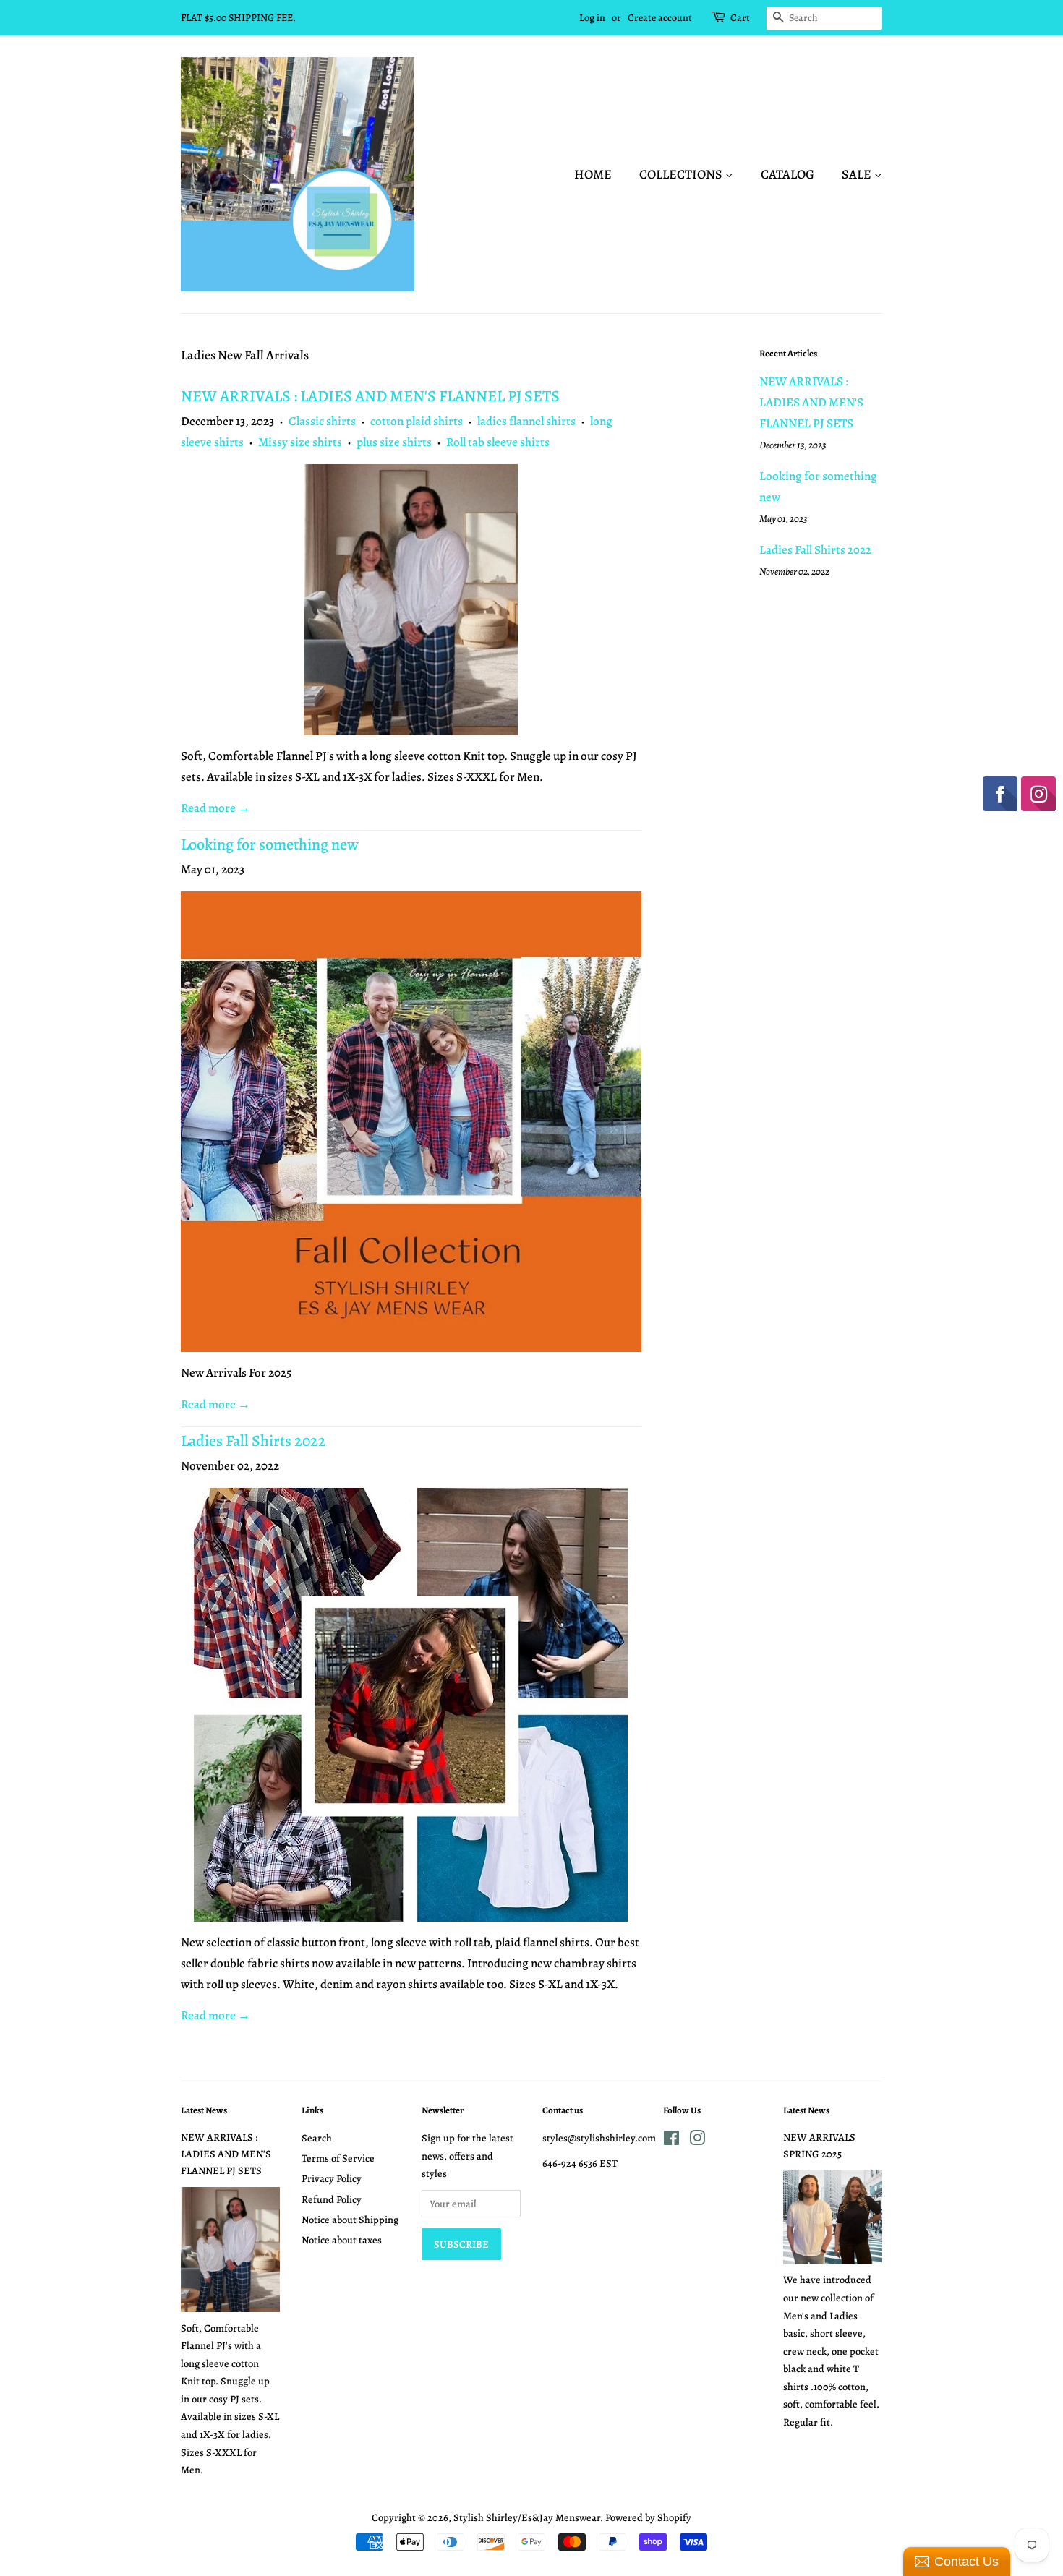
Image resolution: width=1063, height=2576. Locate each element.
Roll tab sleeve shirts (498, 442)
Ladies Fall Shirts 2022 (253, 1441)
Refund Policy (332, 2199)
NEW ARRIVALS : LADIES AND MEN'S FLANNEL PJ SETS (370, 396)
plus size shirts (394, 442)
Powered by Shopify (648, 2517)
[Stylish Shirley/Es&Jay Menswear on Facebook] (671, 2141)
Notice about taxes (342, 2240)
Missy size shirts (300, 442)
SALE (858, 174)
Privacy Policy (332, 2178)
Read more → (215, 808)
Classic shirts (322, 421)
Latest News (204, 2110)
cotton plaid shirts (417, 421)
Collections (682, 174)
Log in (592, 18)
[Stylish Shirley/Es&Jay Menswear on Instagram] (697, 2141)
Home (593, 174)
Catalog (787, 174)
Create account (660, 18)
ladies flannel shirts (526, 421)
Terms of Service (338, 2158)
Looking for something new (270, 844)
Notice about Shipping (350, 2220)
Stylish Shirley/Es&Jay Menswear (527, 2517)
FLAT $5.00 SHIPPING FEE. (238, 18)
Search (317, 2138)
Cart (740, 18)
